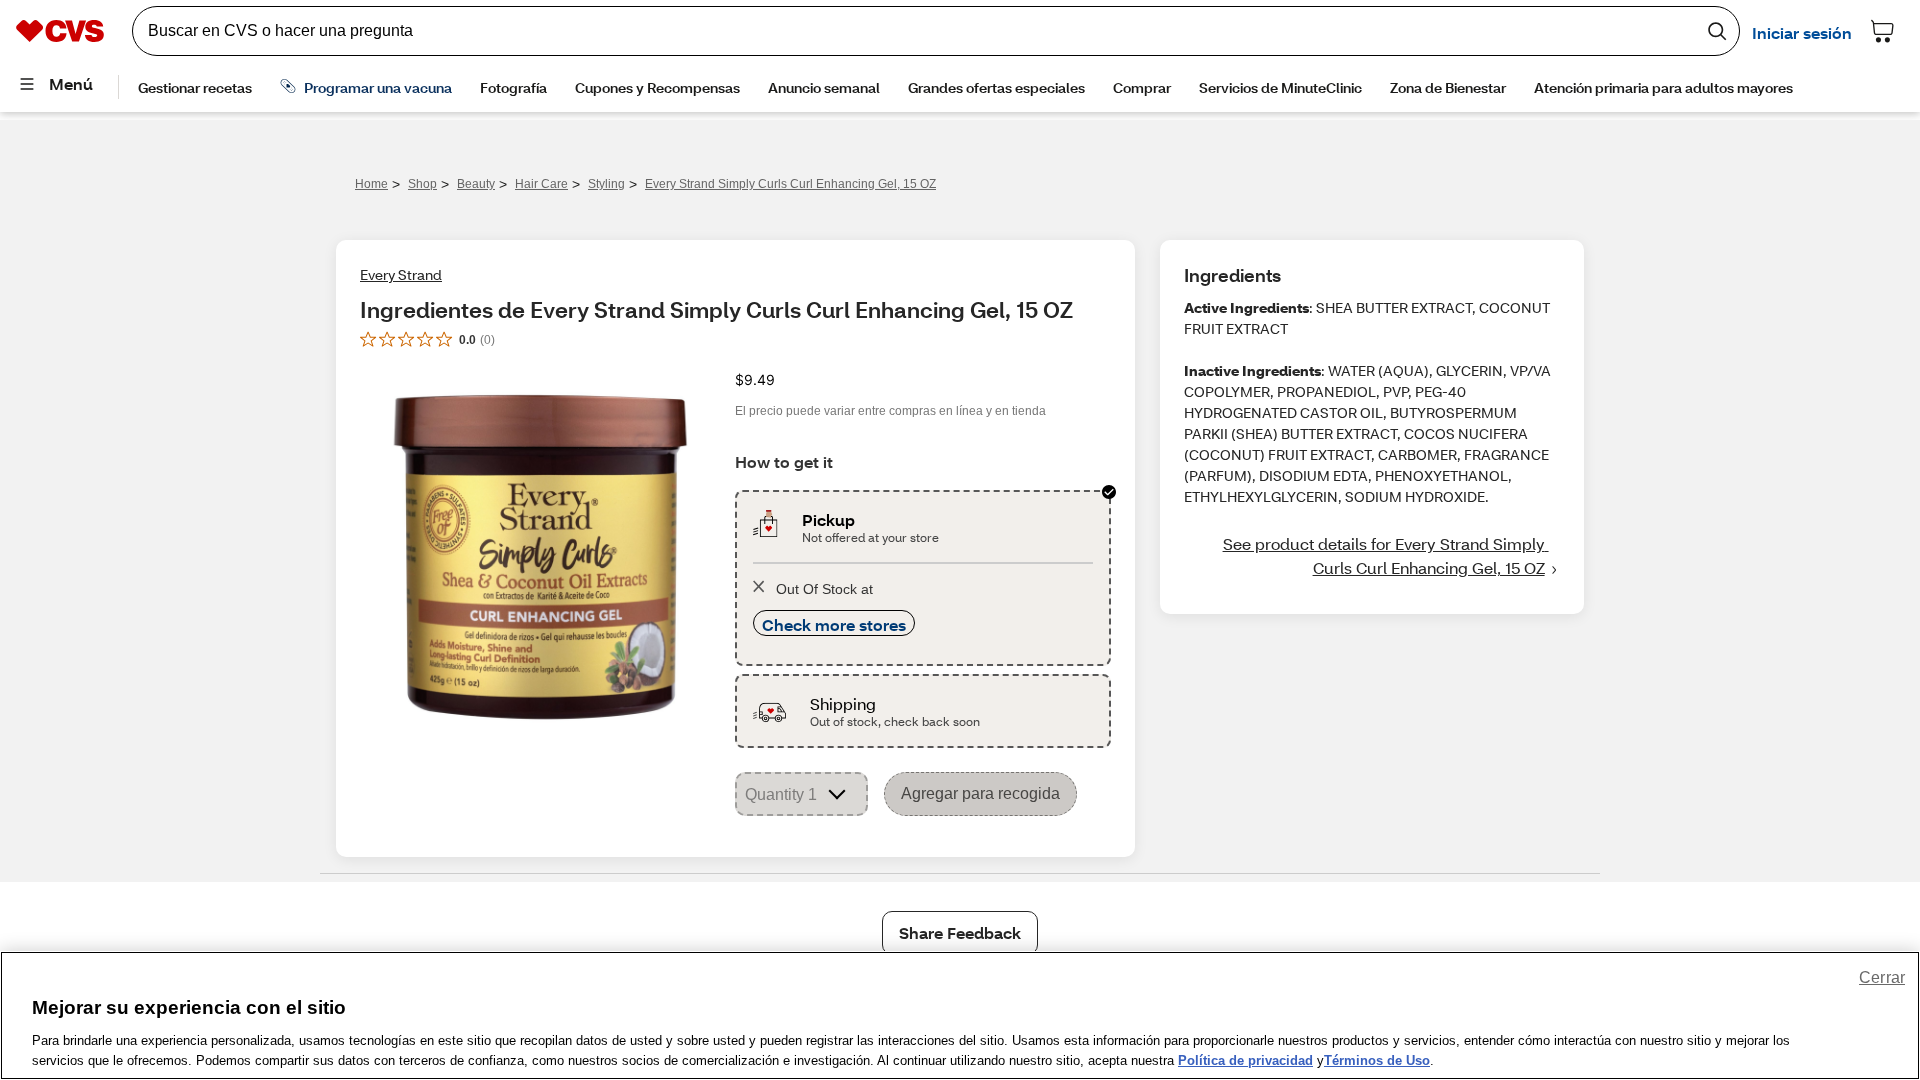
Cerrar (1882, 977)
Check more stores (834, 624)
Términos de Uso (1377, 1059)
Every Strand (401, 274)
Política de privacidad (1245, 1059)
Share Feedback (960, 932)
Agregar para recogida (980, 793)
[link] (1372, 556)
